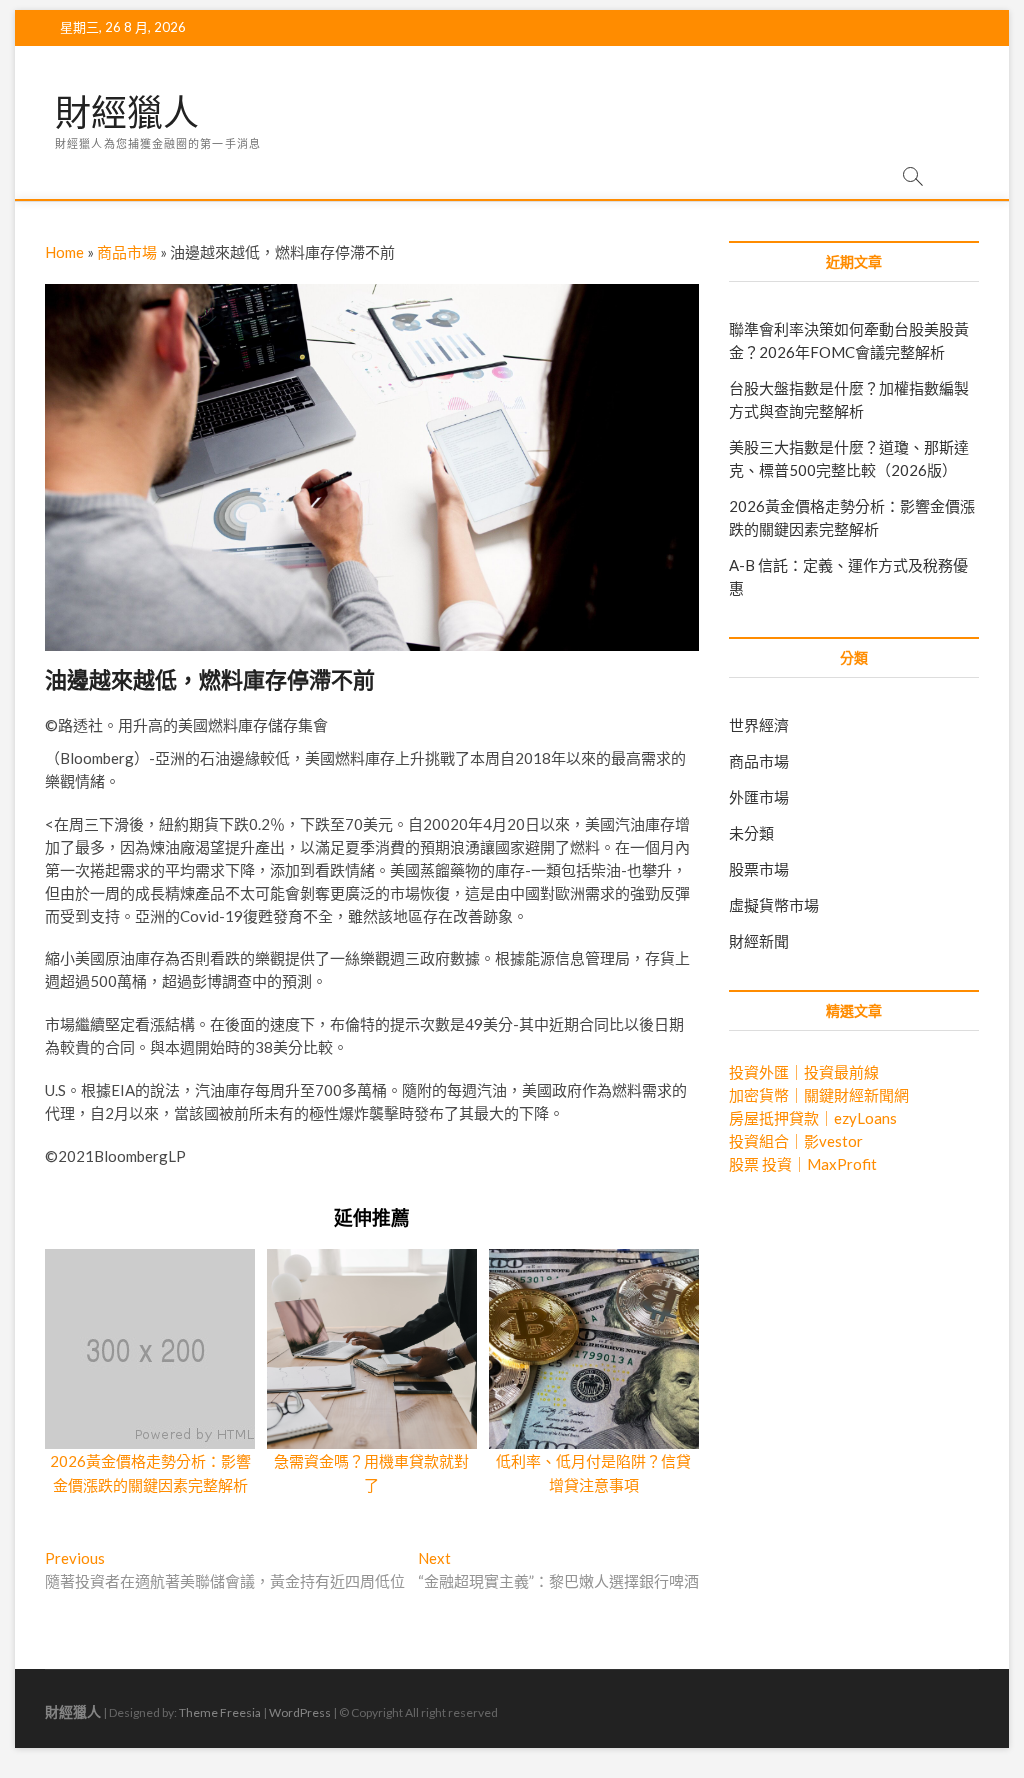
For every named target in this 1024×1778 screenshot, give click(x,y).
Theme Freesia (220, 1712)
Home (64, 252)
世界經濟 (759, 725)
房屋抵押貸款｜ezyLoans (813, 1118)
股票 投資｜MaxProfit (803, 1164)
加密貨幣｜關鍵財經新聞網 (819, 1095)
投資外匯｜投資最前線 (804, 1072)
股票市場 (759, 869)
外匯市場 (759, 797)
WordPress (300, 1712)
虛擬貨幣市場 (774, 905)
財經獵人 (127, 113)
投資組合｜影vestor (796, 1141)
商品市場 (127, 252)
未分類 (751, 833)
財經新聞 (759, 941)
